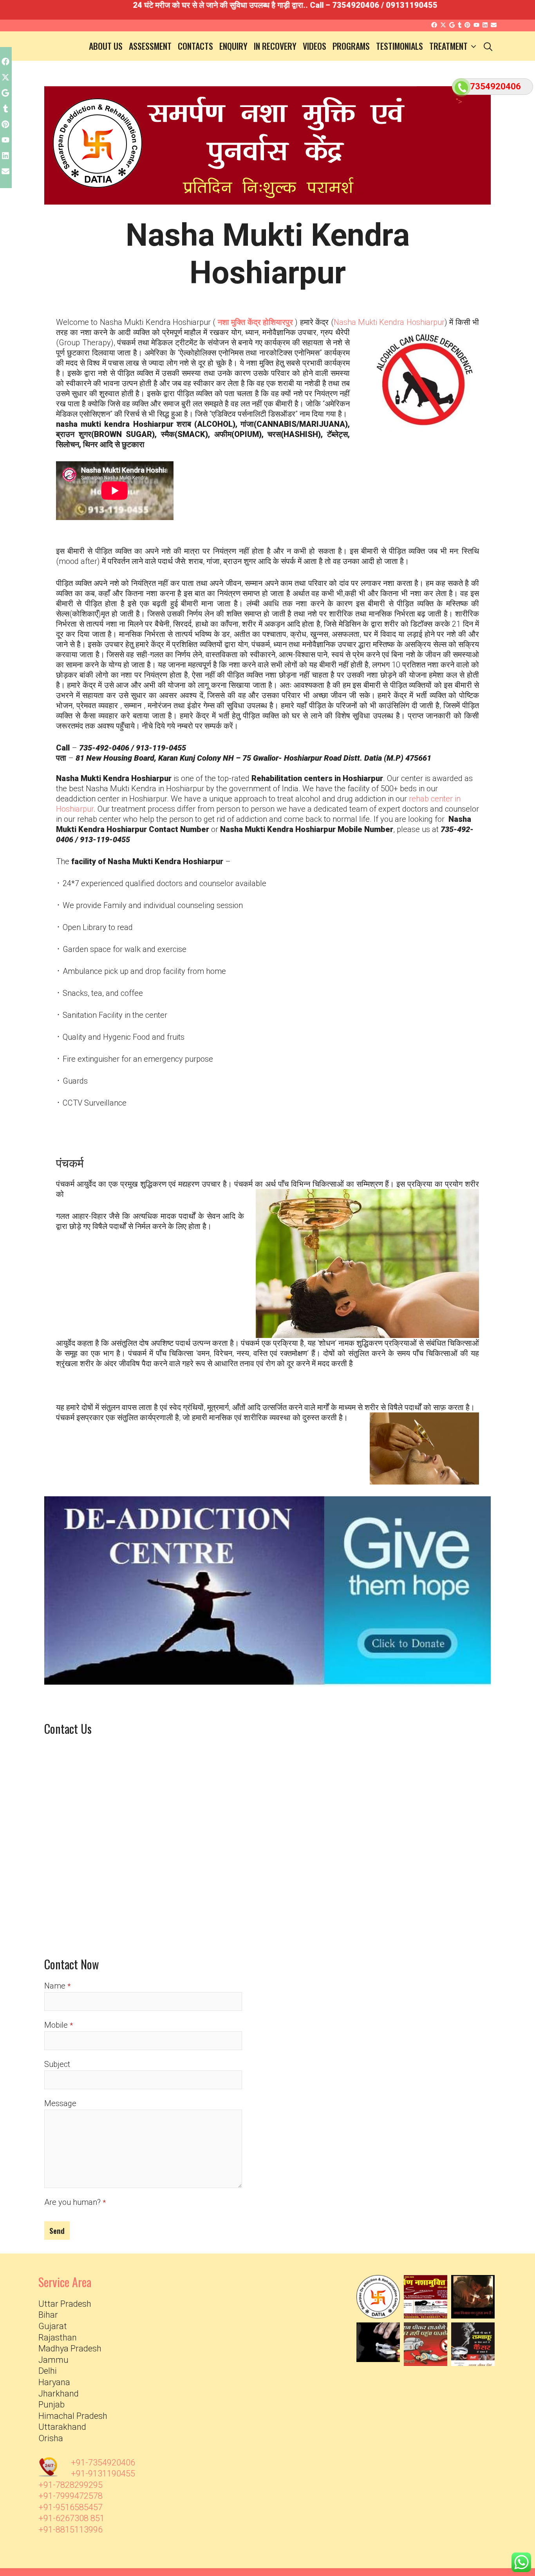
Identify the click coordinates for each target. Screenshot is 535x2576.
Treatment (448, 46)
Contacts (195, 46)
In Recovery (275, 46)
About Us (106, 46)
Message (60, 2103)
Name (55, 1986)
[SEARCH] (488, 46)
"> (459, 102)
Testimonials (399, 46)
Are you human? (72, 2202)
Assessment (150, 46)
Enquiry (233, 46)
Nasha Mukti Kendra (389, 322)
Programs (351, 46)
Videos (314, 46)
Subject (57, 2064)
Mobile (56, 2025)
